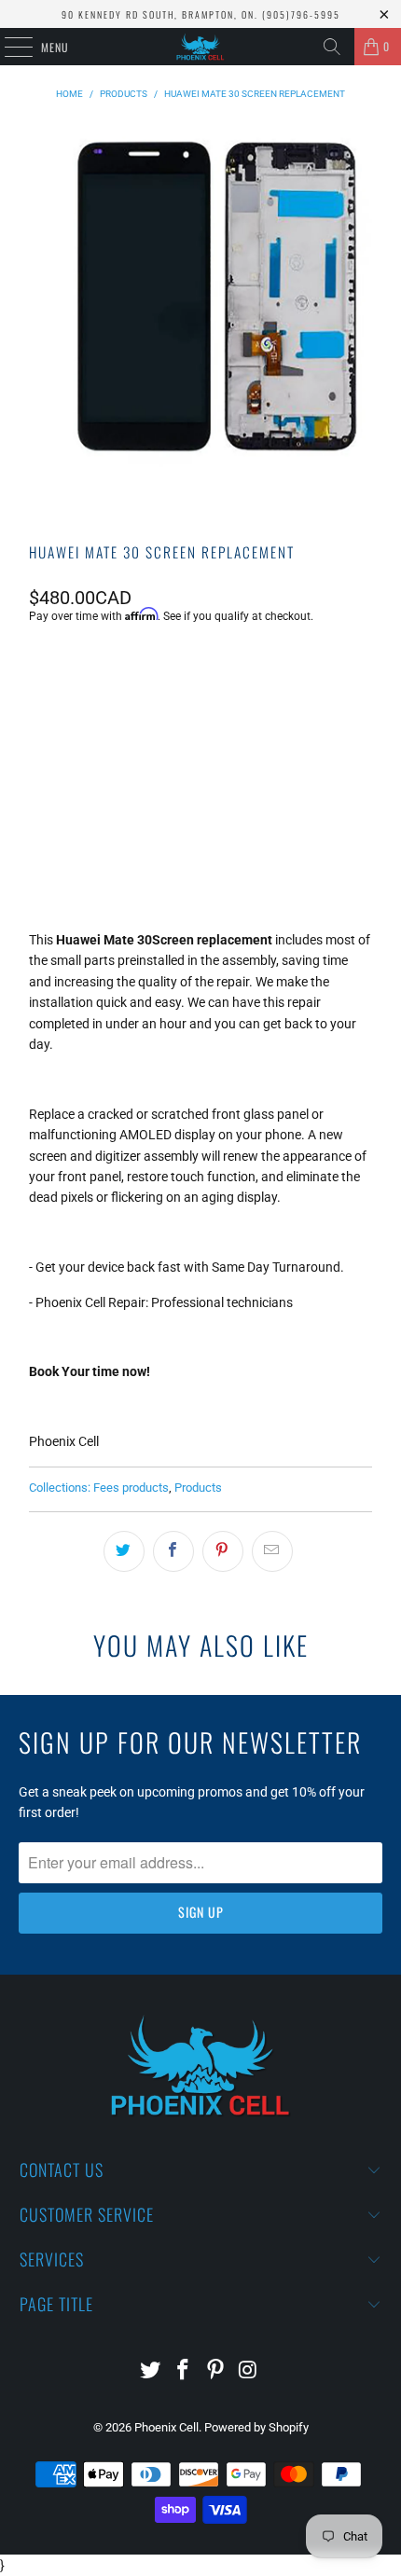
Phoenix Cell (166, 2427)
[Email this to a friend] (272, 1551)
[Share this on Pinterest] (223, 1551)
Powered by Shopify (256, 2427)
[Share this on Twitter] (124, 1551)
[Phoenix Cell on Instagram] (248, 2371)
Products (198, 1488)
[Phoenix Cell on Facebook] (184, 2371)
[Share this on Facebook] (173, 1551)
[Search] (332, 47)
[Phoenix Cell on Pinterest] (216, 2371)
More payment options (200, 849)
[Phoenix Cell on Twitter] (151, 2371)
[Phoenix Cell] (201, 47)
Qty (38, 667)
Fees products (131, 1488)
